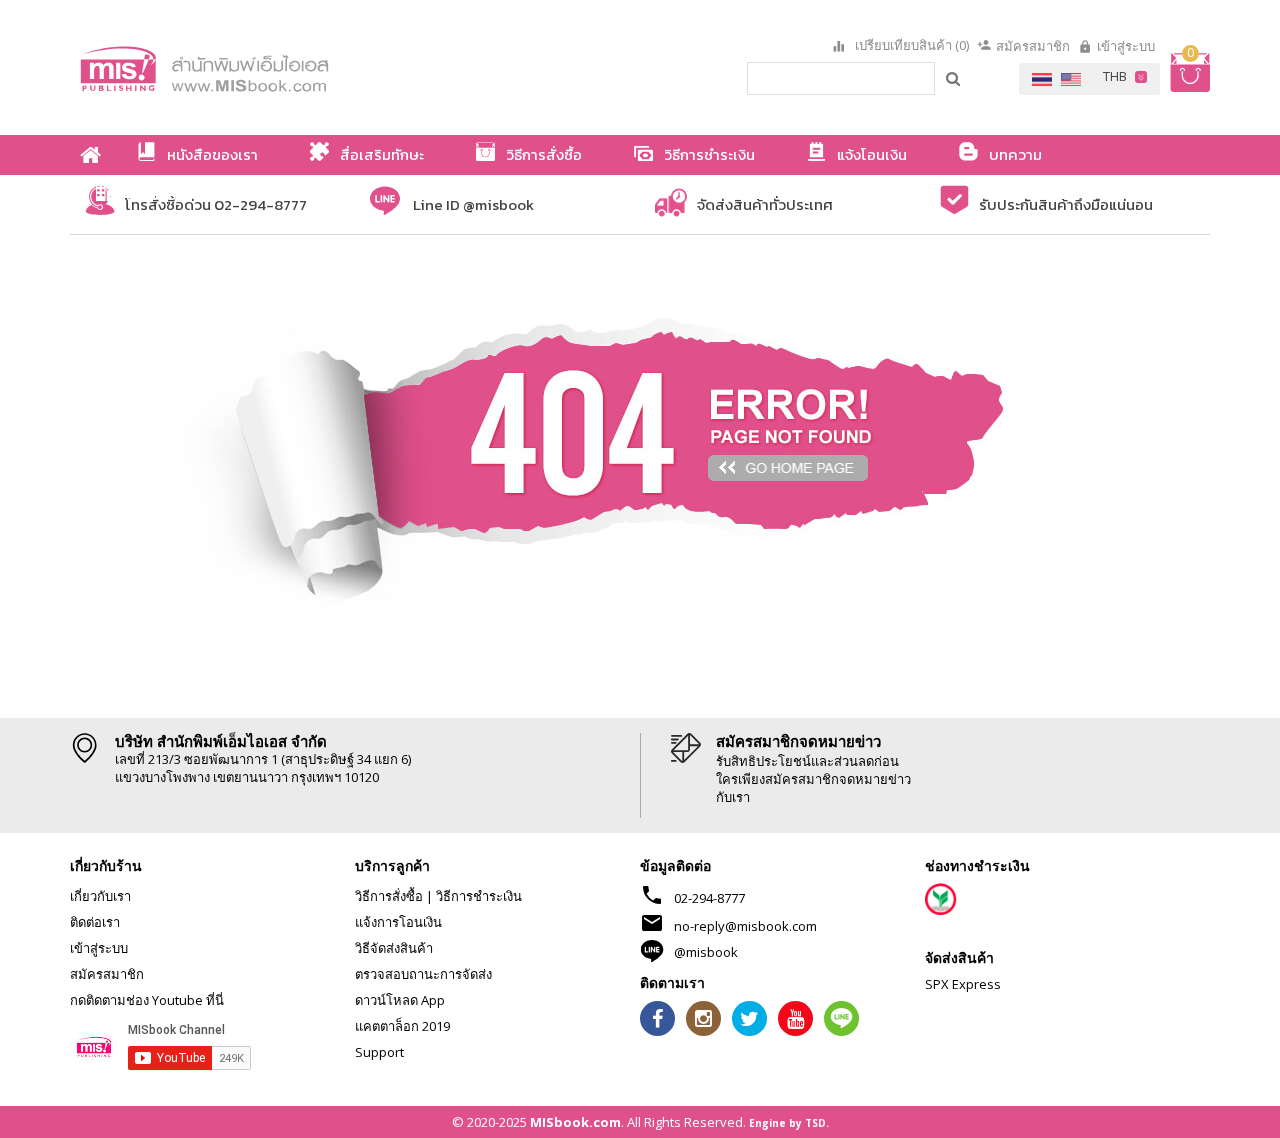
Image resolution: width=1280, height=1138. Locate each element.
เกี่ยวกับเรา (100, 896)
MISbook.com (575, 1122)
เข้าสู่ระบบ (1126, 46)
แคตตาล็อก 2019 (402, 1026)
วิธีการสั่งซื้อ (389, 896)
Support (379, 1052)
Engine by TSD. (789, 1123)
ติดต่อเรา (95, 922)
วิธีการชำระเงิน (479, 896)
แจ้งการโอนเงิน (398, 922)
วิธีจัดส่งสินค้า (394, 948)
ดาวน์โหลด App (400, 1000)
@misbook (706, 952)
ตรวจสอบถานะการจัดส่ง (423, 974)
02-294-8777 (709, 898)
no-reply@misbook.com (745, 926)
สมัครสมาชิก (1033, 46)
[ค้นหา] (954, 78)
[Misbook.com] (260, 67)
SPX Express (963, 984)
